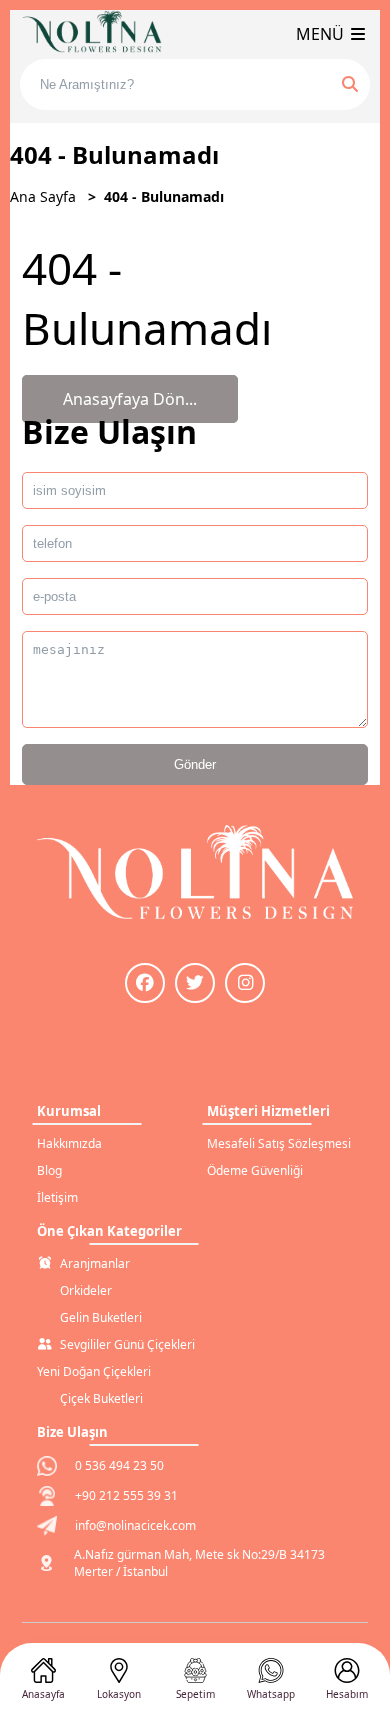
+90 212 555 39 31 (126, 1495)
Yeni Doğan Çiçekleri (94, 1371)
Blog (49, 1170)
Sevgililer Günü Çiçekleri (127, 1344)
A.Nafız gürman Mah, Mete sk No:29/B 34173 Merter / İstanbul (199, 1563)
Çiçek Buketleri (101, 1398)
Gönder (195, 764)
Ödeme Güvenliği (255, 1170)
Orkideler (86, 1290)
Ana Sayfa (43, 196)
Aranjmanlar (95, 1263)
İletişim (57, 1197)
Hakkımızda (69, 1143)
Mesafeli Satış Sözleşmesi (279, 1143)
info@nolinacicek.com (135, 1525)
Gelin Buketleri (101, 1317)
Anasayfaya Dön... (130, 399)
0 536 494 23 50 (119, 1465)
